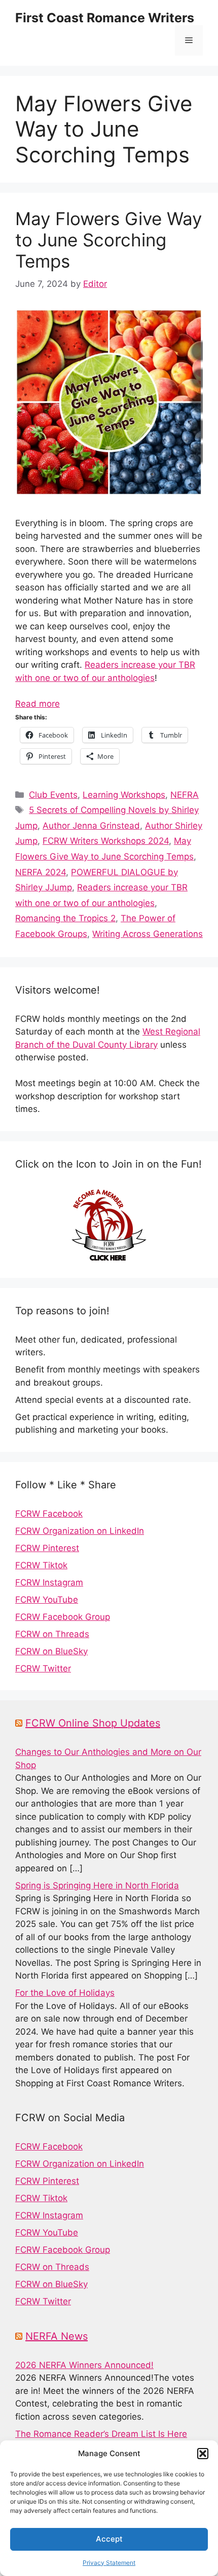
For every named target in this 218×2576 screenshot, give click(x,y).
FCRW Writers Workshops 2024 (106, 841)
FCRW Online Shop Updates (93, 1723)
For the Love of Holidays (65, 1993)
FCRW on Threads (52, 1634)
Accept (109, 2539)
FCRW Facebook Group (63, 1617)
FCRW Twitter (43, 1668)
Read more (38, 704)
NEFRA (185, 795)
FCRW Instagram (49, 1582)
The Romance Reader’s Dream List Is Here (101, 2434)
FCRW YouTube (47, 1600)
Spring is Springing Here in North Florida (97, 1885)
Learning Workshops (124, 795)
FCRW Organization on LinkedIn (80, 1531)
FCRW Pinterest (47, 1548)
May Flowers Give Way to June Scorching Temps (108, 240)
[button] (203, 2454)
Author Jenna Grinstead (91, 826)
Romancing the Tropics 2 (65, 918)
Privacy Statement (109, 2563)
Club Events (53, 795)
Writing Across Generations (148, 934)
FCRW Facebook (49, 1514)
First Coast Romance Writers (105, 18)
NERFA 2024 (41, 872)
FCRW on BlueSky (51, 1651)
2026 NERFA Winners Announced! (84, 2365)
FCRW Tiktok (41, 1565)
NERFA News (57, 2336)
